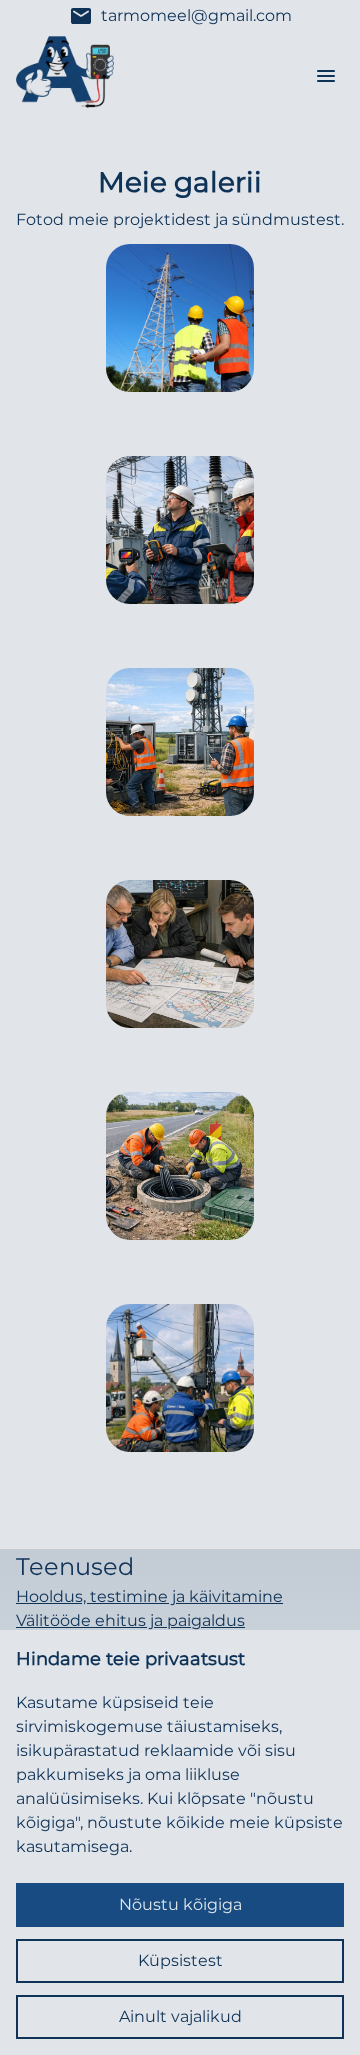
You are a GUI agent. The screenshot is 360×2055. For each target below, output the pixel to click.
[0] (180, 318)
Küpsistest (180, 1960)
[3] (180, 954)
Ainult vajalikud (180, 2016)
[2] (180, 742)
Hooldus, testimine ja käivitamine (149, 1596)
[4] (180, 1166)
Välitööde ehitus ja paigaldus (130, 1620)
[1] (180, 530)
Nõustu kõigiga (180, 1904)
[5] (180, 1378)
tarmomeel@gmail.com (180, 16)
